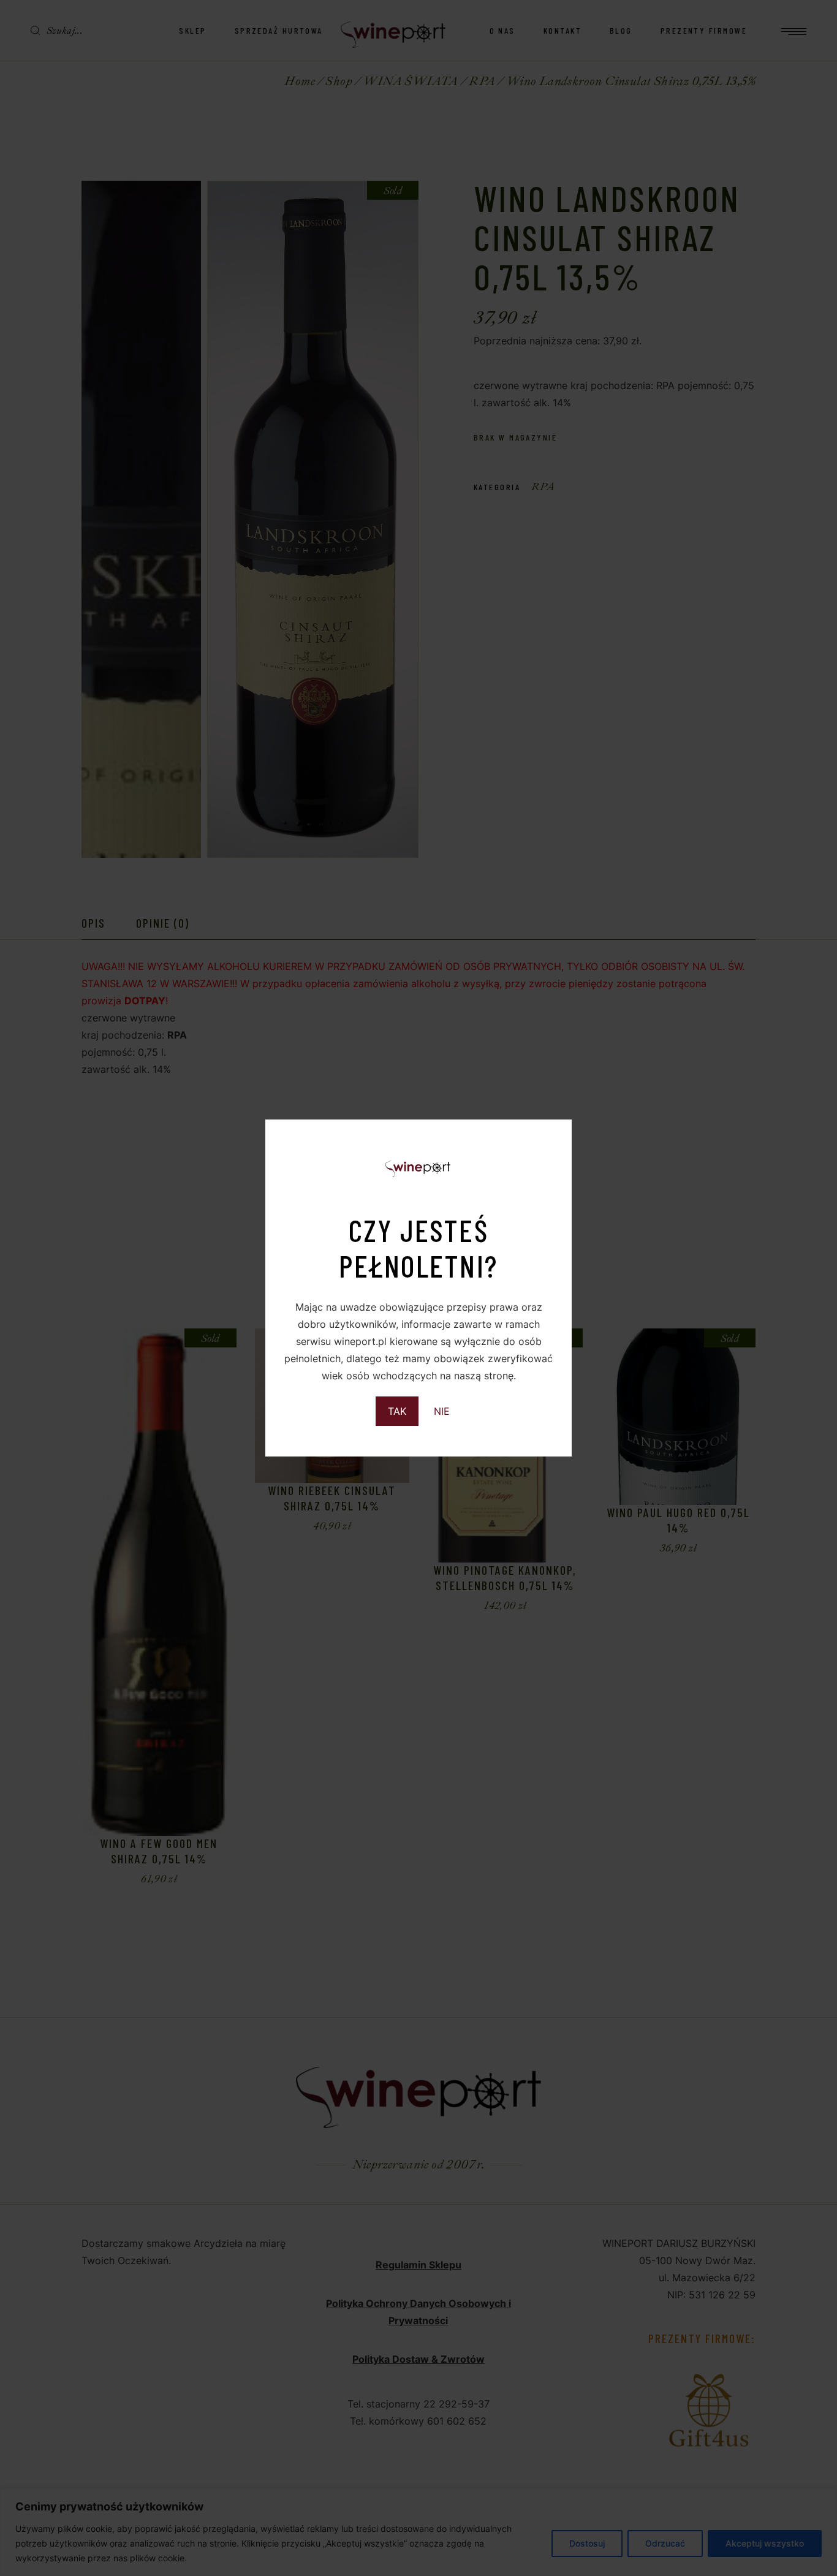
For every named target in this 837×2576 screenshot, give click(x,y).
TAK (397, 1411)
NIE (442, 1411)
